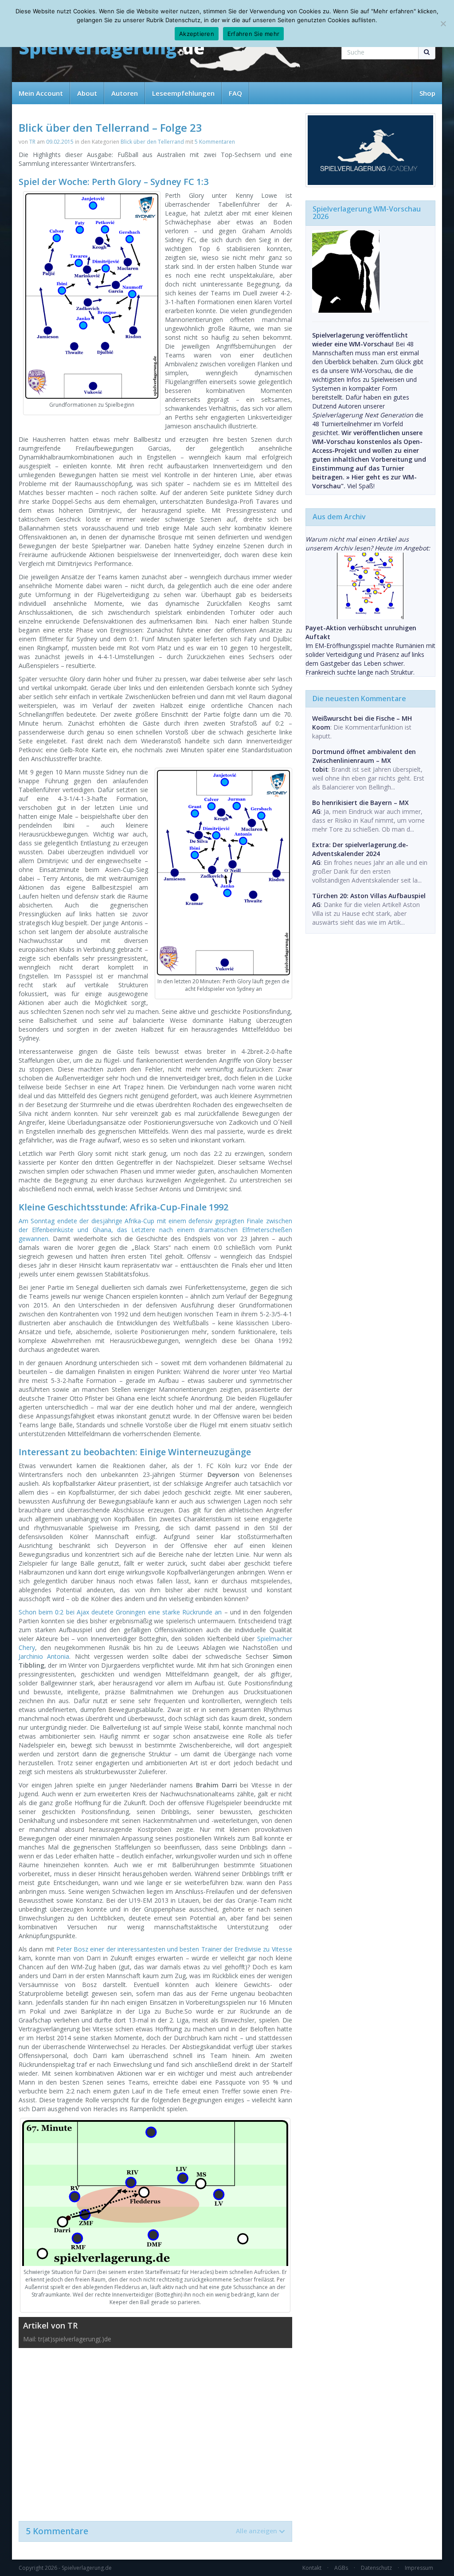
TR (32, 142)
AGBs (341, 2568)
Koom (321, 727)
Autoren (125, 93)
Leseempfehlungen (183, 93)
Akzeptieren (197, 34)
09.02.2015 (60, 142)
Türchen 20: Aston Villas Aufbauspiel (369, 896)
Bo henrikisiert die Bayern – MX (360, 803)
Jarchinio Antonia (44, 1656)
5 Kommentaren (215, 142)
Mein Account (41, 93)
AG (316, 811)
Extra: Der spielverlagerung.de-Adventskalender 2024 (360, 849)
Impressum (419, 2568)
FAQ (235, 93)
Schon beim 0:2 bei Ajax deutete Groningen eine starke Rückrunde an (120, 1612)
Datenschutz (376, 2568)
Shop (427, 93)
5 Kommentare (151, 2531)
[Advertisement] (155, 2430)
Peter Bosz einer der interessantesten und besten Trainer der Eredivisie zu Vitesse (174, 1949)
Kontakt (312, 2568)
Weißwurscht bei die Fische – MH (362, 718)
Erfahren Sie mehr (253, 34)
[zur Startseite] (112, 50)
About (87, 93)
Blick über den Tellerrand (152, 142)
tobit (320, 769)
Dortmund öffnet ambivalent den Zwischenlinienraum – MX (364, 756)
